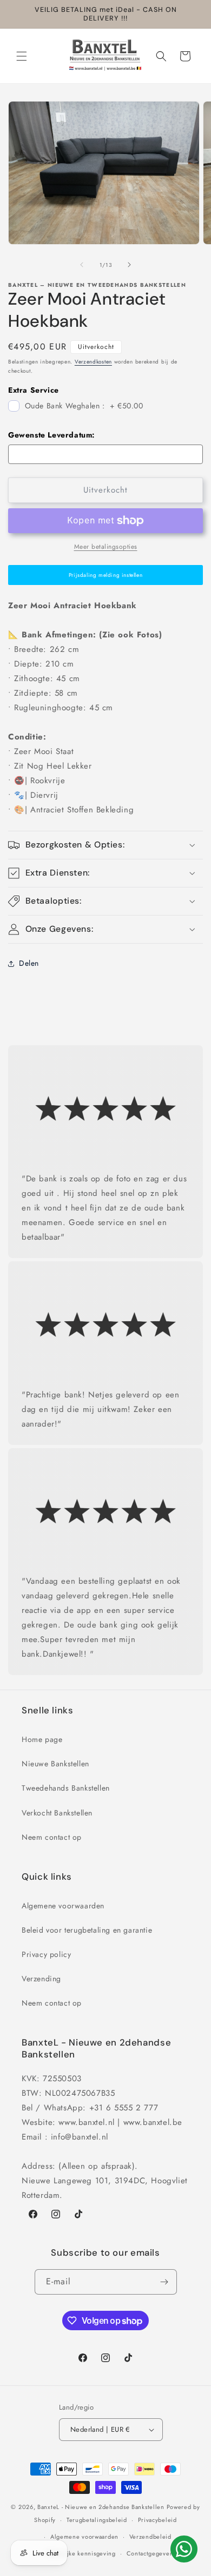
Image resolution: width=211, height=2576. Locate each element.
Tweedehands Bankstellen (66, 1788)
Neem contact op (52, 1837)
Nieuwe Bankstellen (55, 1764)
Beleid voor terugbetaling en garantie (87, 1930)
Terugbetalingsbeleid (97, 2520)
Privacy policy (46, 1954)
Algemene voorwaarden (63, 1906)
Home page (42, 1739)
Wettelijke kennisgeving (81, 2553)
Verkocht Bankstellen (57, 1813)
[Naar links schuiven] (82, 265)
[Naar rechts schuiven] (129, 265)
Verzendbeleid (150, 2537)
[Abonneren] (164, 2282)
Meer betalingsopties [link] (106, 547)
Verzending (41, 1979)
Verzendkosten (93, 362)
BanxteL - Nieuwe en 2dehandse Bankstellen (101, 2507)
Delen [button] (29, 963)
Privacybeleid (157, 2520)
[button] (22, 56)
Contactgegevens (151, 2553)
